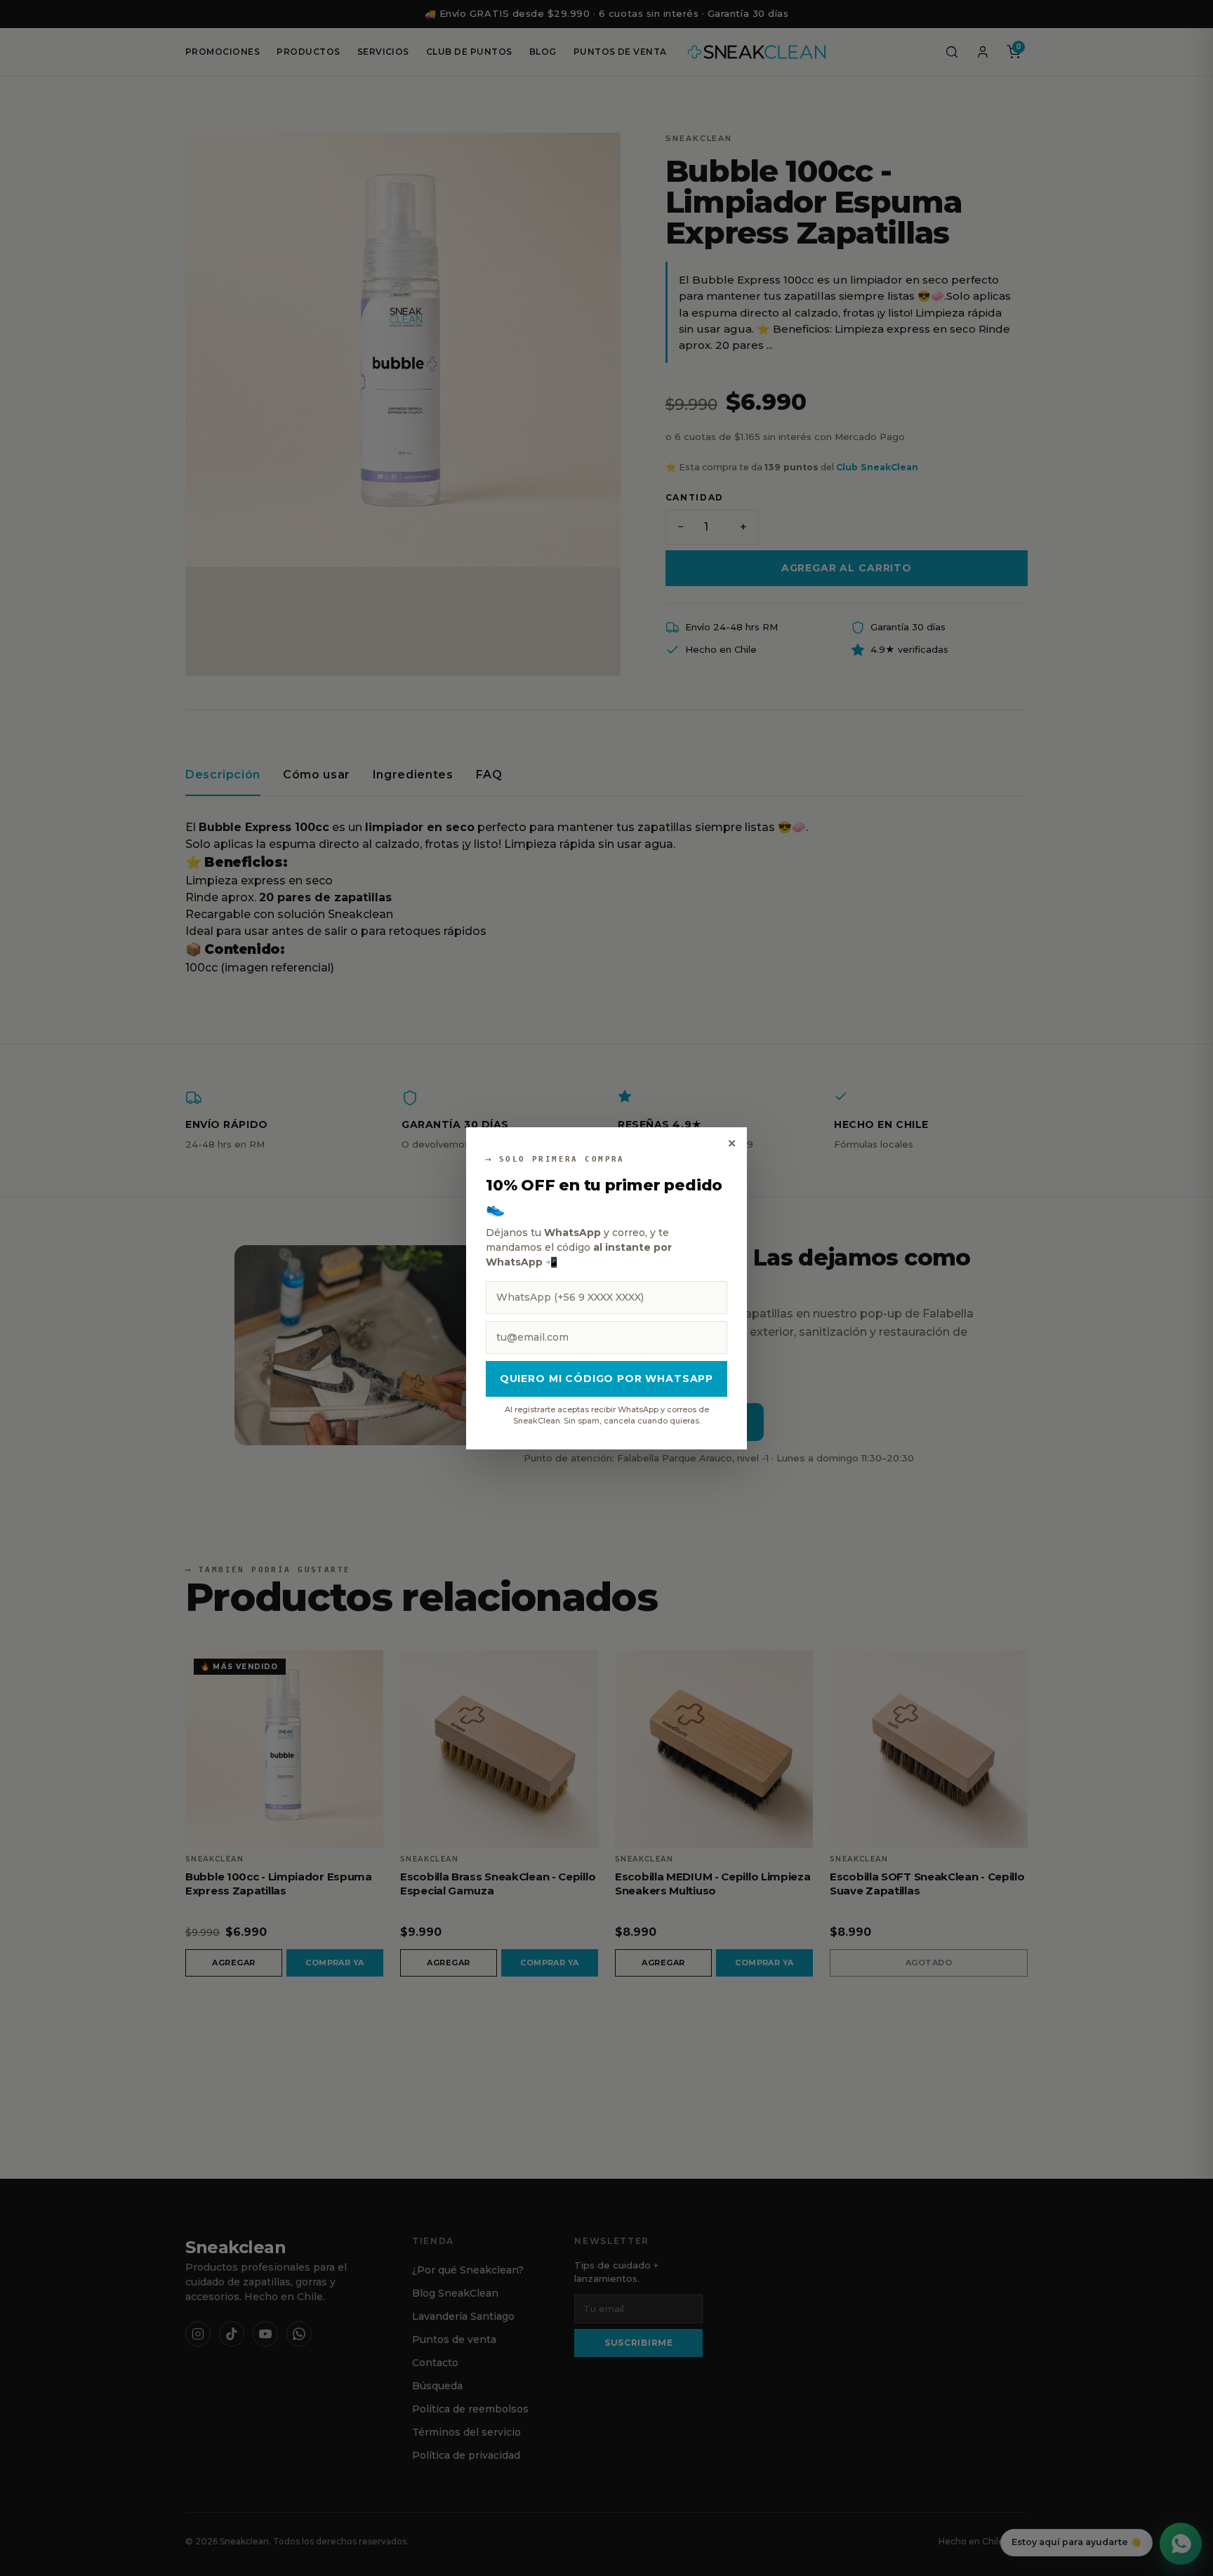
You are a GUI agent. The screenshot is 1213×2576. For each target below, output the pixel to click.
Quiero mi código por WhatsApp (606, 1379)
